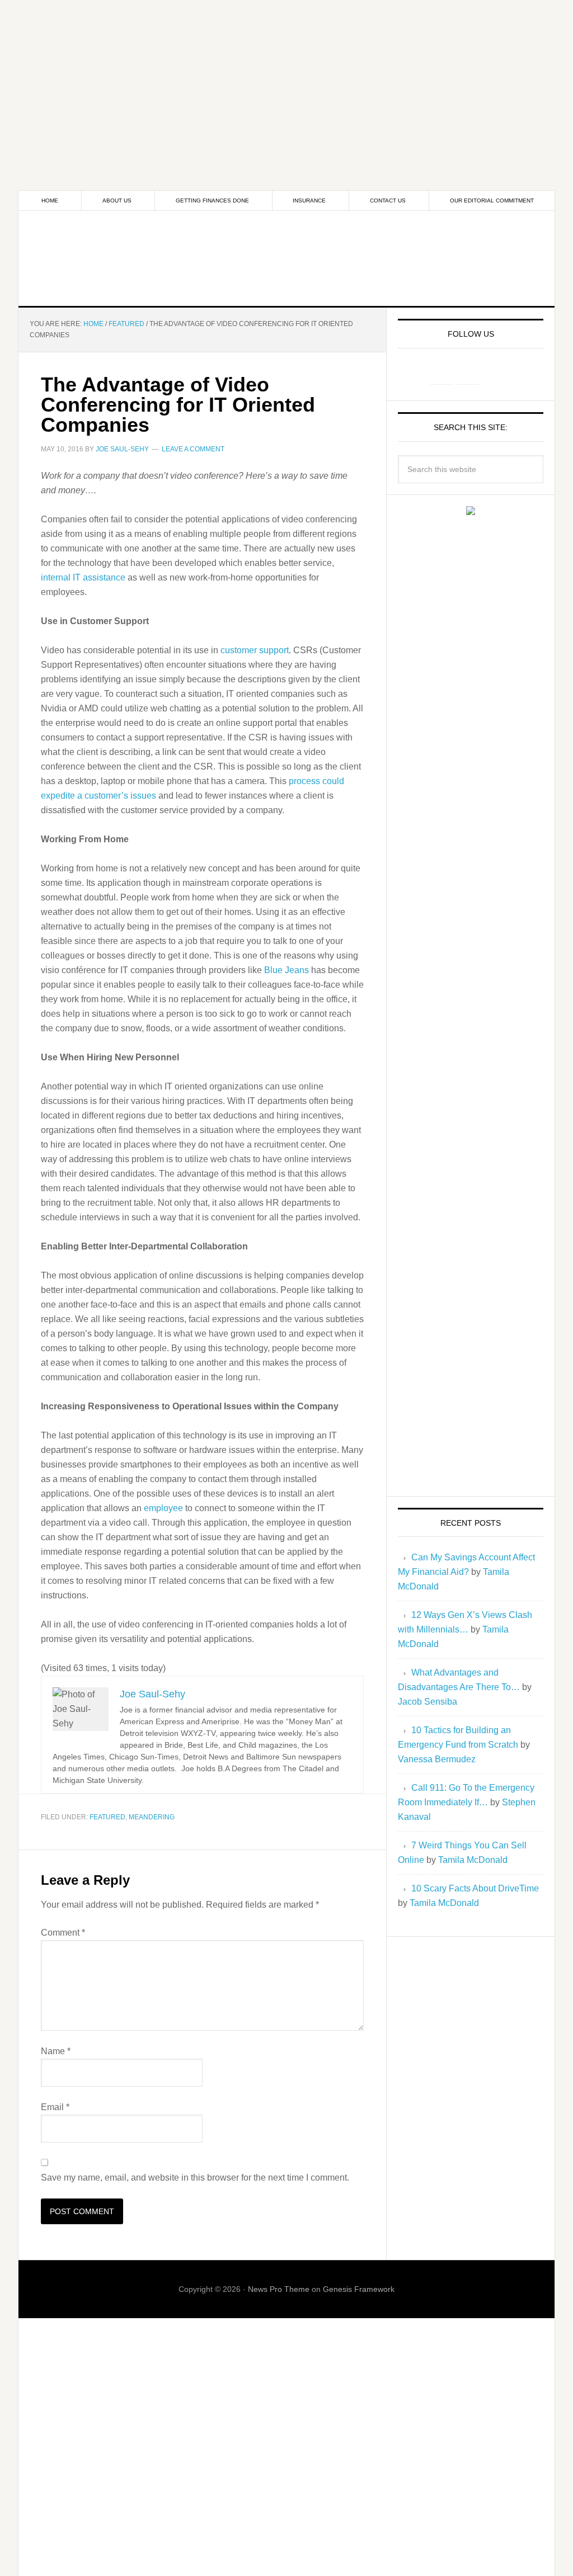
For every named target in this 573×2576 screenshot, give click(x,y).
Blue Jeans (285, 970)
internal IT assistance (83, 577)
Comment (63, 1933)
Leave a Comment (193, 449)
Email (55, 2107)
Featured (107, 1817)
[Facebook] (442, 373)
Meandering (152, 1817)
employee (163, 1508)
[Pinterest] (468, 373)
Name (56, 2051)
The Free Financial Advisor (286, 258)
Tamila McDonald (473, 1860)
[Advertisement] (286, 78)
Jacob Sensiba (428, 1702)
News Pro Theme (279, 2289)
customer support (255, 650)
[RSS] (495, 373)
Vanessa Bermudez (437, 1759)
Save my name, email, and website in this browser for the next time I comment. (195, 2178)
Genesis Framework (359, 2289)
